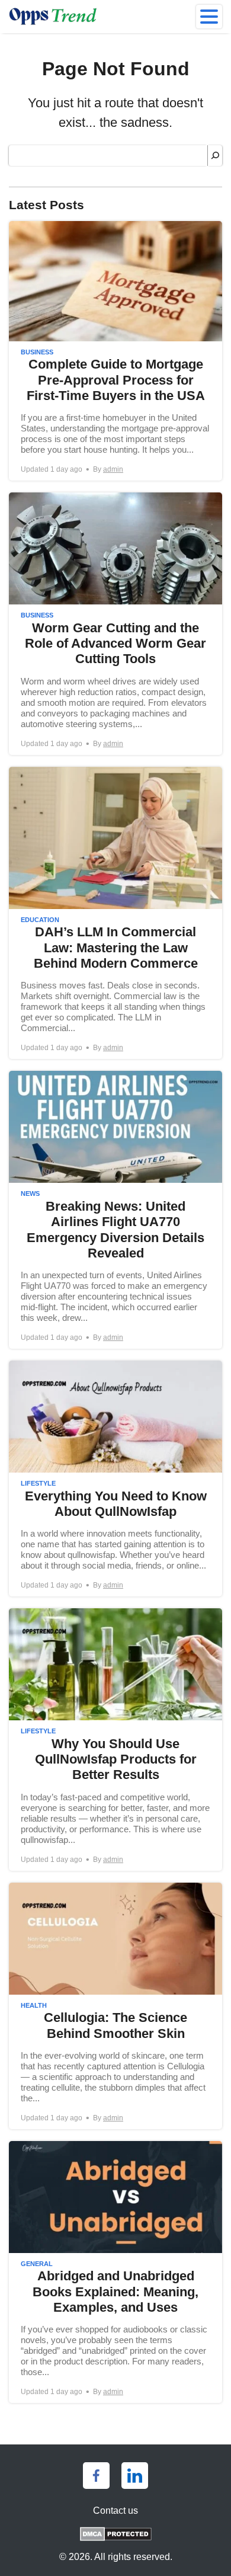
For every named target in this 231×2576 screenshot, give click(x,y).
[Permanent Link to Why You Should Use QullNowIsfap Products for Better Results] (115, 1739)
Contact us (115, 2511)
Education (40, 920)
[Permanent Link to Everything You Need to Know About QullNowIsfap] (115, 1479)
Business (37, 352)
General (37, 2264)
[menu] (209, 17)
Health (34, 2005)
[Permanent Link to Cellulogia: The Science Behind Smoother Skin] (115, 2006)
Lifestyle (38, 1483)
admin (113, 469)
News (30, 1193)
